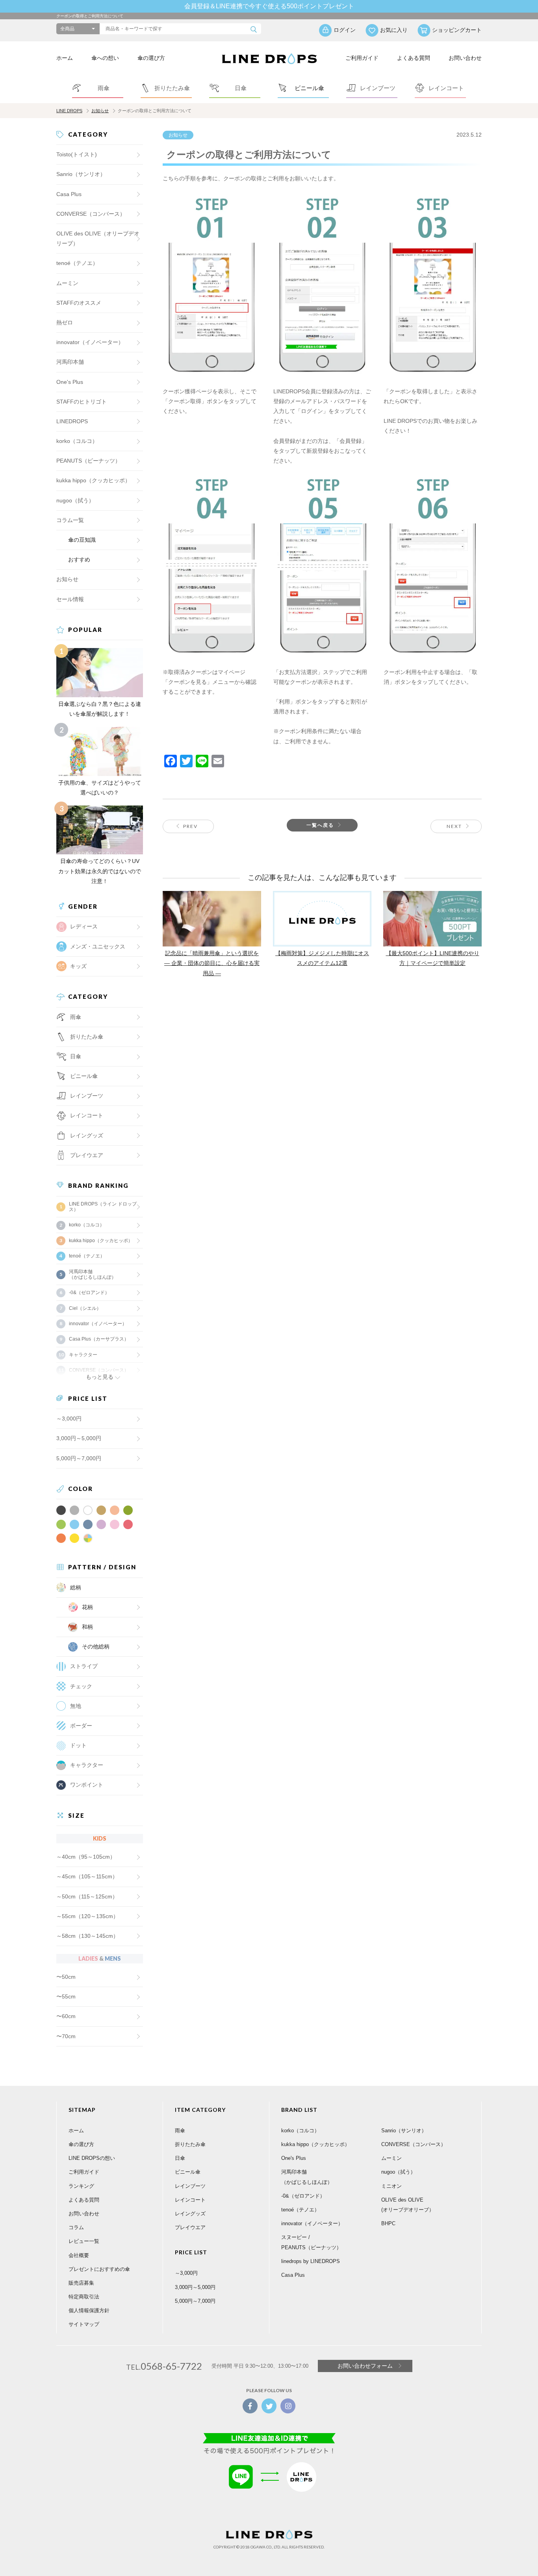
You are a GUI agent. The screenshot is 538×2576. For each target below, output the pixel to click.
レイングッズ (87, 1135)
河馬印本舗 (70, 362)
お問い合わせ (465, 58)
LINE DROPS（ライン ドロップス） (103, 1207)
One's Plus (70, 382)
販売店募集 (81, 2283)
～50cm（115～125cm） (87, 1896)
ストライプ (84, 1666)
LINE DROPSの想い (92, 2158)
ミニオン (391, 2186)
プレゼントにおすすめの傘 (99, 2269)
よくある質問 (414, 58)
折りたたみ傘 (190, 2144)
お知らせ (100, 111)
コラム (76, 2227)
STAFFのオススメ (79, 303)
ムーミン (67, 283)
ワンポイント (87, 1785)
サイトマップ (84, 2324)
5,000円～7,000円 (79, 1458)
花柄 (87, 1607)
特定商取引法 (84, 2297)
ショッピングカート (457, 30)
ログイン (345, 30)
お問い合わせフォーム (365, 2366)
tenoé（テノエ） (77, 263)
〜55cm (66, 1996)
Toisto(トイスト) (77, 154)
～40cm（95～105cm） (86, 1857)
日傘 (180, 2158)
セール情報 (70, 599)
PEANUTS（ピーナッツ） (88, 461)
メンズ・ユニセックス (98, 946)
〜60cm (66, 2016)
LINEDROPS (72, 421)
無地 (76, 1706)
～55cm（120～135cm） (87, 1916)
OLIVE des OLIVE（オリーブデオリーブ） (98, 238)
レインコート (190, 2200)
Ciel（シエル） (85, 1308)
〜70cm (66, 2036)
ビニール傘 (84, 1076)
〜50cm (66, 1977)
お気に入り (394, 30)
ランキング (81, 2186)
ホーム (65, 58)
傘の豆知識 (82, 540)
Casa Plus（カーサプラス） (99, 1339)
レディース (84, 926)
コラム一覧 (70, 520)
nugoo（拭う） (75, 500)
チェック (81, 1686)
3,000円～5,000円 (79, 1438)
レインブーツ (190, 2186)
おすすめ (79, 559)
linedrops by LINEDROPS (311, 2261)
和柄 (87, 1627)
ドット (78, 1745)
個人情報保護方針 (89, 2310)
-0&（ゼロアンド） (89, 1293)
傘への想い (105, 58)
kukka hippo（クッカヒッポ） (93, 480)
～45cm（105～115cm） (87, 1876)
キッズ (78, 966)
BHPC (388, 2223)
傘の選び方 (151, 58)
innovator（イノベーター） (90, 342)
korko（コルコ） (77, 441)
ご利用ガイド (362, 58)
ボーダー (81, 1726)
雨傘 (180, 2131)
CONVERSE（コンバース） (91, 214)
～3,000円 (69, 1419)
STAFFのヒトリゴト (82, 402)
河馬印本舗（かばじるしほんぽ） (93, 1274)
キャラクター (87, 1765)
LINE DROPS (69, 111)
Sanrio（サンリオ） (81, 174)
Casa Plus (69, 194)
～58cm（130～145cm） (87, 1936)
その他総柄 (96, 1646)
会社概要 (79, 2255)
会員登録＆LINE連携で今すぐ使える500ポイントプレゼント (269, 6)
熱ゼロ (65, 322)
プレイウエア (87, 1155)
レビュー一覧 (84, 2241)
